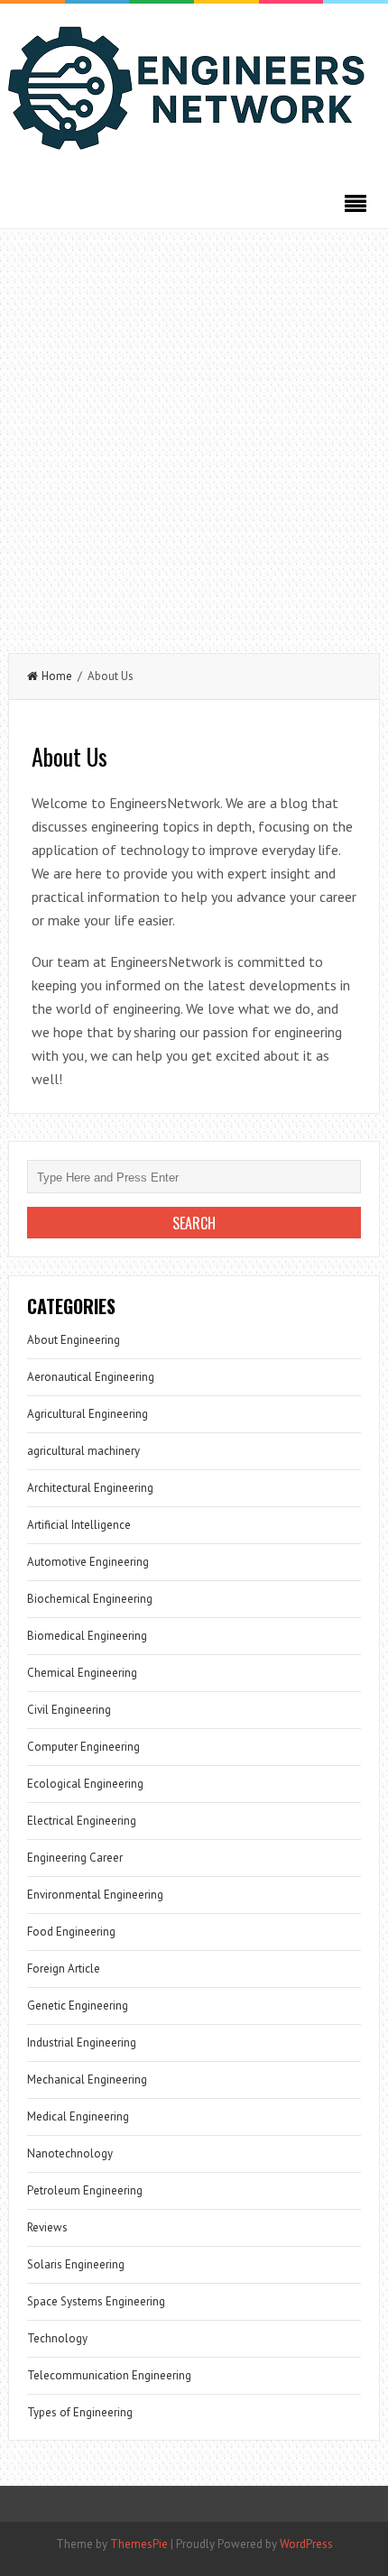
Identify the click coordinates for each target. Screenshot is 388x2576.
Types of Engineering (80, 2412)
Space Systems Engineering (96, 2301)
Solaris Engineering (76, 2264)
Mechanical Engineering (87, 2079)
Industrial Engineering (82, 2042)
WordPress (306, 2544)
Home (57, 676)
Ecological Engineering (85, 1784)
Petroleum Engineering (85, 2190)
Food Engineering (71, 1932)
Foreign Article (64, 1969)
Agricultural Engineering (88, 1414)
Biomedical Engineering (87, 1636)
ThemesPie (139, 2544)
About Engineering (74, 1340)
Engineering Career (75, 1858)
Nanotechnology (70, 2153)
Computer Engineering (83, 1747)
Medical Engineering (78, 2116)
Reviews (47, 2227)
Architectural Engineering (90, 1488)
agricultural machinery (83, 1451)
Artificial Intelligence (79, 1525)
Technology (57, 2338)
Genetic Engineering (78, 2006)
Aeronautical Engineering (91, 1377)
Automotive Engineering (88, 1562)
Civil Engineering (69, 1710)
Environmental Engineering (95, 1895)
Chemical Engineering (82, 1673)
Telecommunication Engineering (109, 2375)
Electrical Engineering (82, 1821)
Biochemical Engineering (90, 1599)
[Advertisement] (194, 432)
